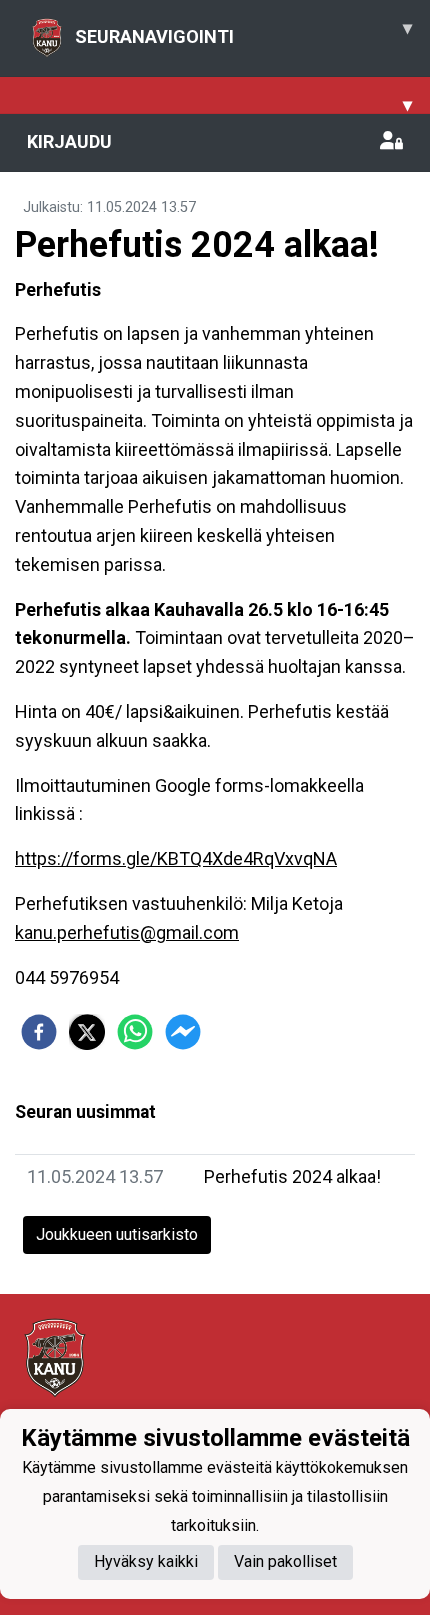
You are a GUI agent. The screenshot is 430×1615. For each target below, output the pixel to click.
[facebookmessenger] (183, 1032)
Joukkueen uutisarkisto (117, 1234)
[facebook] (39, 1032)
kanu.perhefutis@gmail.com (127, 932)
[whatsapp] (135, 1032)
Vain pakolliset (285, 1561)
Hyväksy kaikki (146, 1561)
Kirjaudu (69, 141)
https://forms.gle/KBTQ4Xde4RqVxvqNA (176, 858)
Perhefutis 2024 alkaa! (292, 1176)
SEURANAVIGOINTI (243, 32)
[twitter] (87, 1032)
